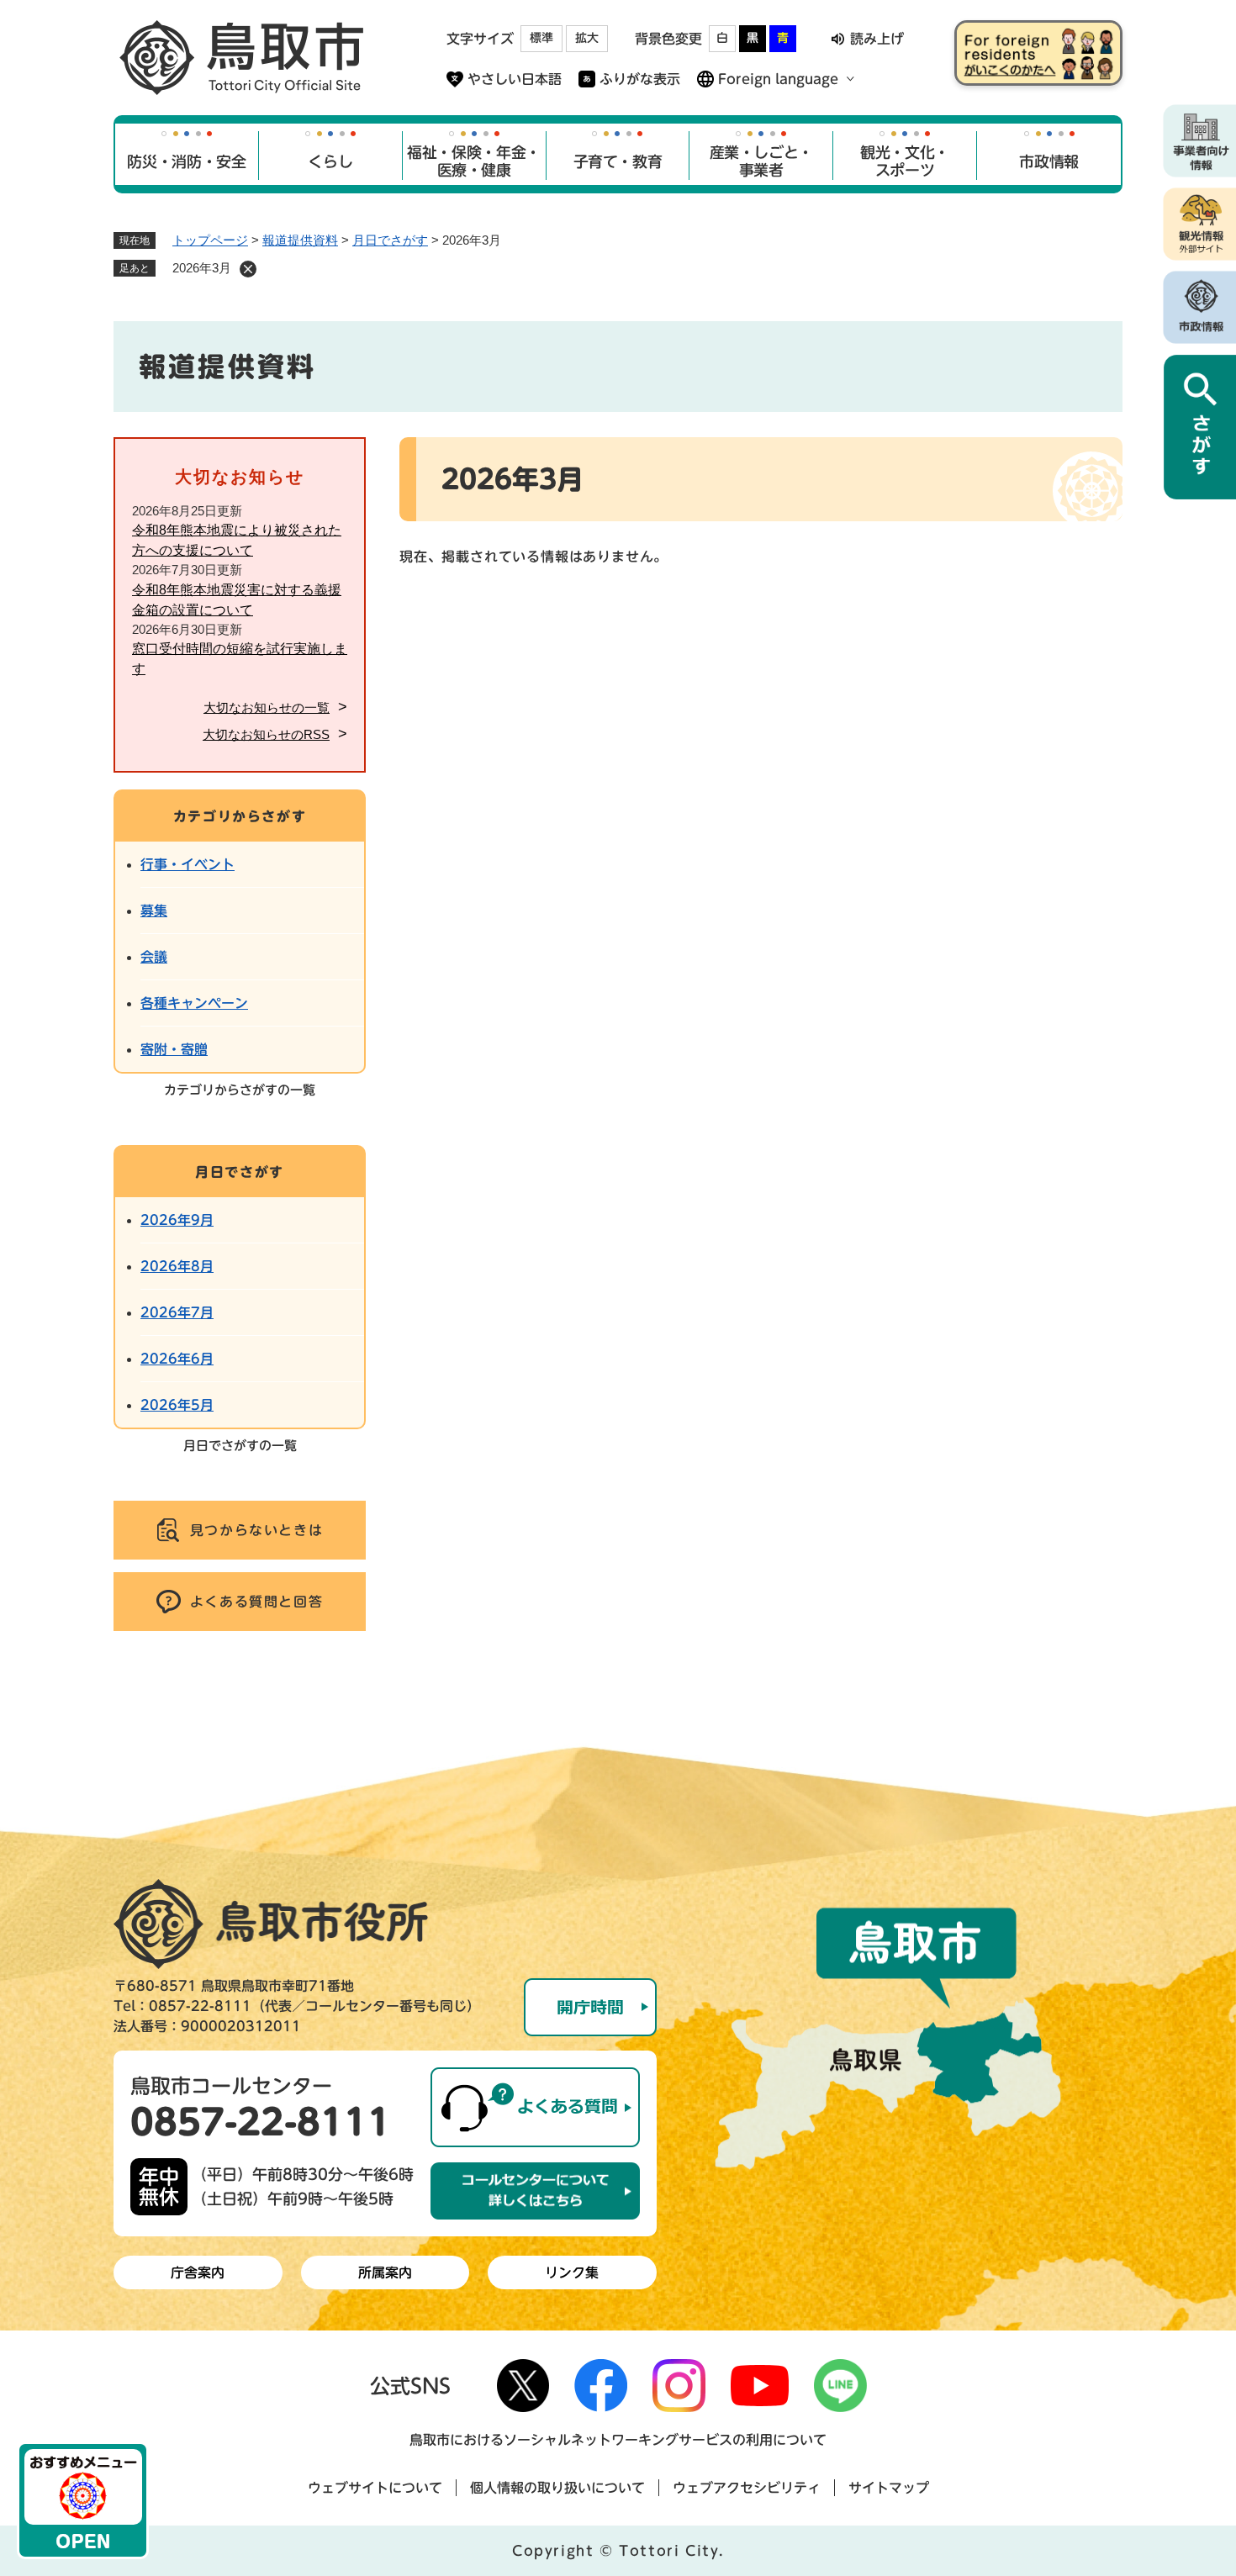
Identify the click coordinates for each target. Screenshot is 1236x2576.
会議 (154, 957)
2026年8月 (177, 1266)
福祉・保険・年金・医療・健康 (474, 161)
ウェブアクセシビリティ (747, 2488)
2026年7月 (177, 1312)
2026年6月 (177, 1359)
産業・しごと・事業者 (761, 161)
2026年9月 (177, 1220)
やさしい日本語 (515, 79)
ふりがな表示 (640, 79)
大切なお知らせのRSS (266, 734)
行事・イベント (188, 864)
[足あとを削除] (248, 269)
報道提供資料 (300, 240)
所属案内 (385, 2272)
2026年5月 (177, 1405)
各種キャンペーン (194, 1003)
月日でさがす (390, 240)
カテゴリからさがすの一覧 (240, 1090)
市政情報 (1049, 161)
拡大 (587, 38)
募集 (154, 911)
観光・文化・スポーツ (905, 161)
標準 (541, 38)
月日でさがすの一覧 (240, 1446)
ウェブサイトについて (375, 2488)
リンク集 (572, 2272)
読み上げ (877, 39)
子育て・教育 (618, 161)
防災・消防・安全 (186, 161)
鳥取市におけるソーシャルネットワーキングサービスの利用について (618, 2440)
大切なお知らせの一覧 (267, 707)
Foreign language (778, 79)
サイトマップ (889, 2488)
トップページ (210, 240)
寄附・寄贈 (174, 1049)
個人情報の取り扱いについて (557, 2488)
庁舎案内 (198, 2272)
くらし (330, 161)
